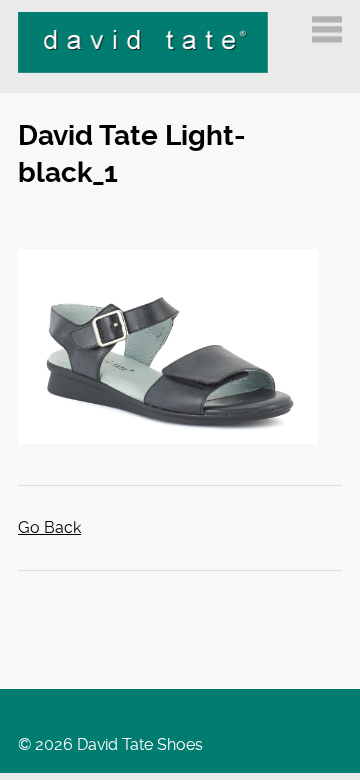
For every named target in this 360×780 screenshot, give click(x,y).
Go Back (49, 527)
